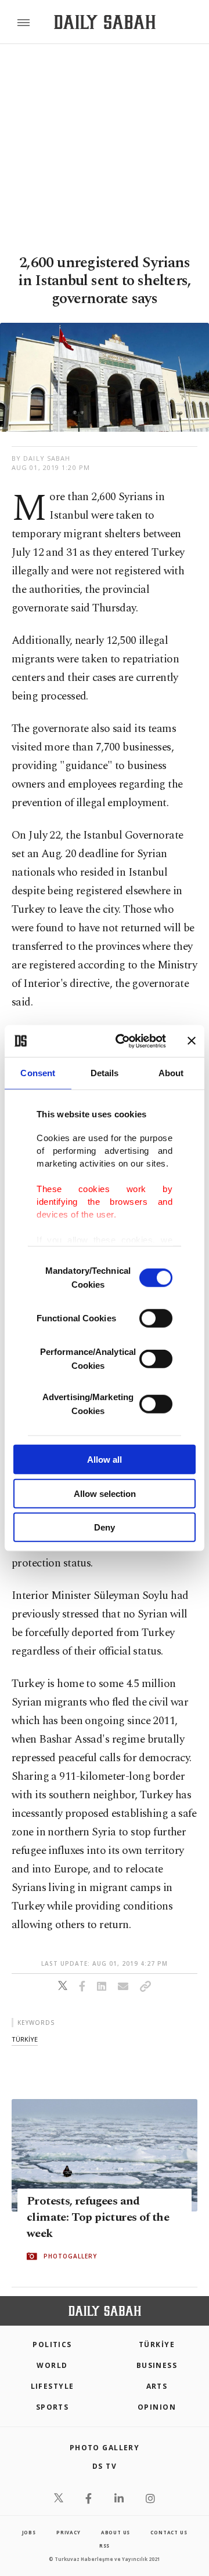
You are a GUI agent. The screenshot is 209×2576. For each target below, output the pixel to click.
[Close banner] (192, 1041)
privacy (69, 2532)
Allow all (105, 1460)
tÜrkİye (25, 2039)
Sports (53, 2407)
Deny (105, 1527)
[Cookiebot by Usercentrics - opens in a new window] (122, 1041)
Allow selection (105, 1493)
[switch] (156, 1318)
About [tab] (171, 1073)
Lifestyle (53, 2386)
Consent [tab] (38, 1073)
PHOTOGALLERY (70, 2256)
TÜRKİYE (157, 2344)
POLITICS (52, 2344)
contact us (169, 2532)
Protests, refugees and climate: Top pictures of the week (98, 2217)
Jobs (29, 2532)
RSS (105, 2546)
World (52, 2365)
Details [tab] (105, 1073)
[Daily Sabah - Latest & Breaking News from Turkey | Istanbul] (105, 22)
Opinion (157, 2407)
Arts (157, 2386)
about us (116, 2532)
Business (157, 2365)
